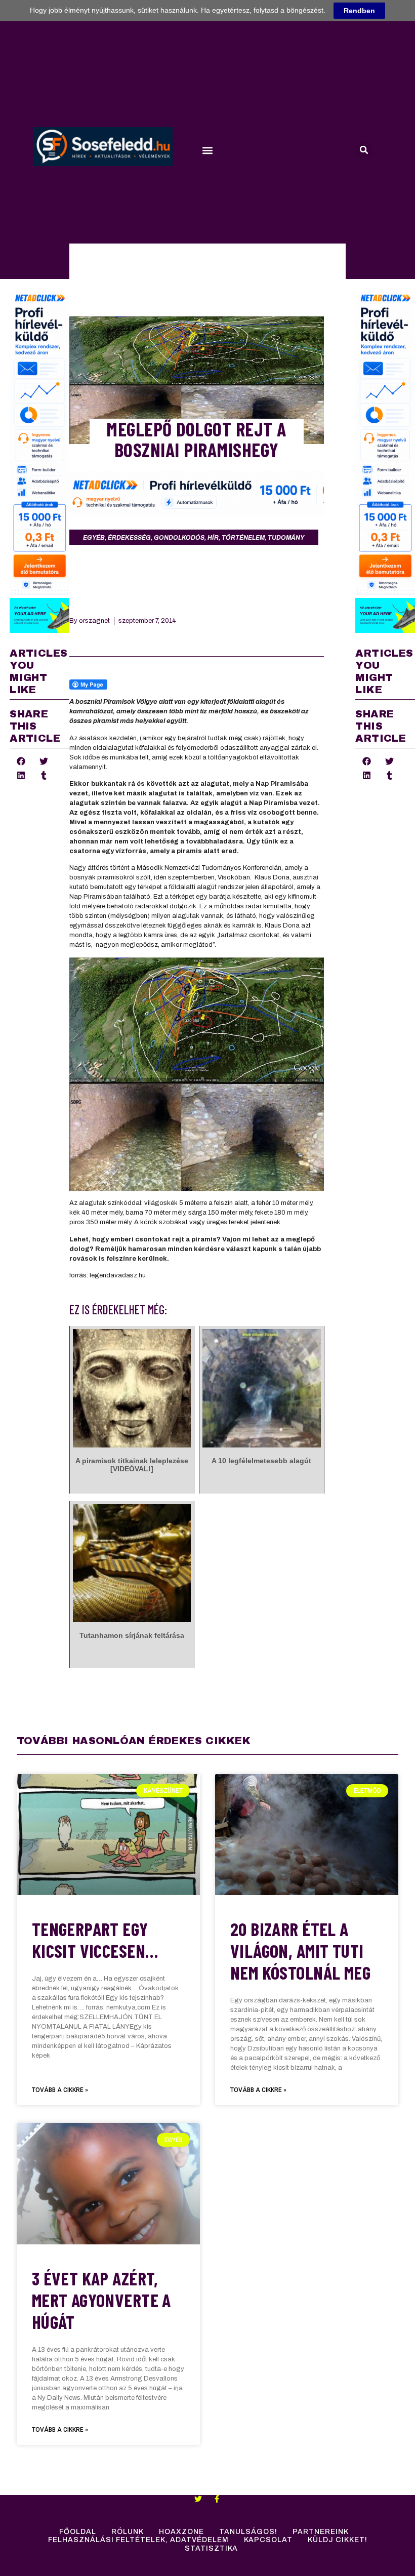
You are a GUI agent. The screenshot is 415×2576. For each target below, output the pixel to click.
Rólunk (128, 2532)
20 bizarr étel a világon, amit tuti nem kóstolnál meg (300, 1950)
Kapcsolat (268, 2540)
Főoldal (78, 2532)
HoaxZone (181, 2532)
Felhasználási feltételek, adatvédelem (138, 2540)
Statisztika (211, 2548)
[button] (207, 151)
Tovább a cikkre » (60, 2090)
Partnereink (321, 2532)
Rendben (359, 11)
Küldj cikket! (338, 2540)
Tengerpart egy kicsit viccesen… (95, 1940)
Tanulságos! (248, 2532)
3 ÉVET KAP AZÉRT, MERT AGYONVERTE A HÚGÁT (101, 2300)
